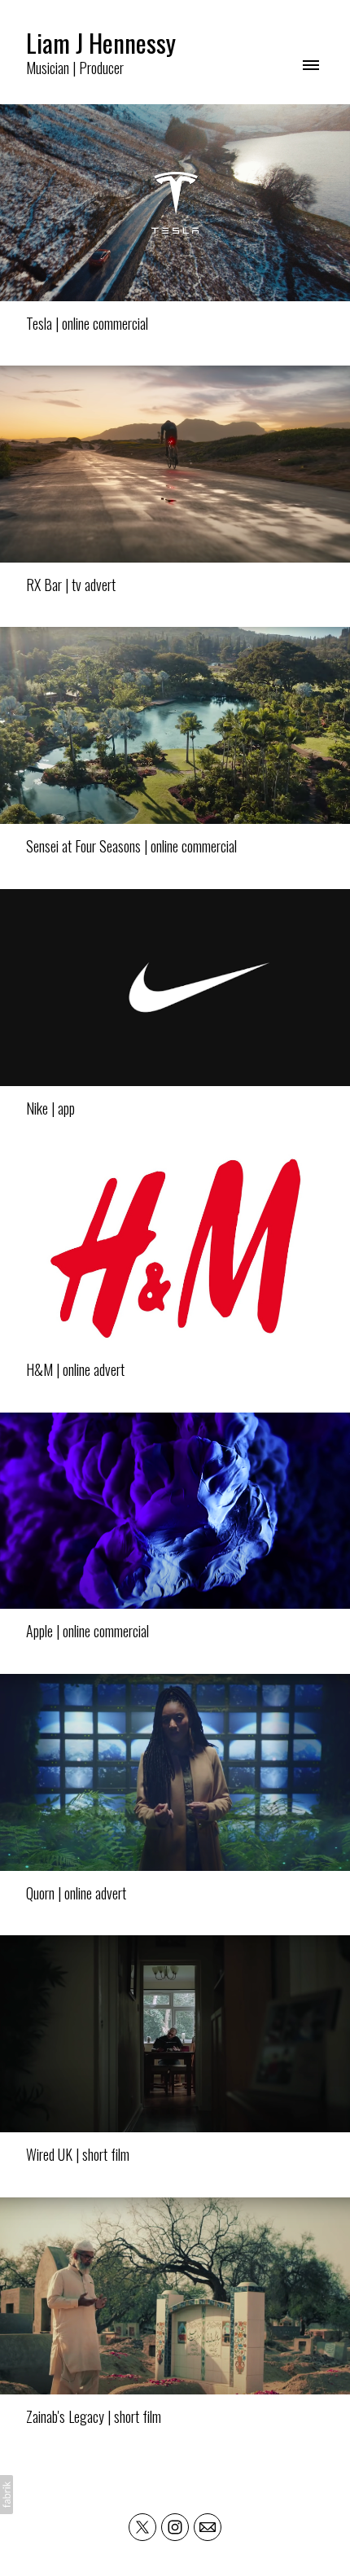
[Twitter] (142, 2527)
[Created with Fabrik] (7, 2495)
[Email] (208, 2527)
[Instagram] (175, 2527)
